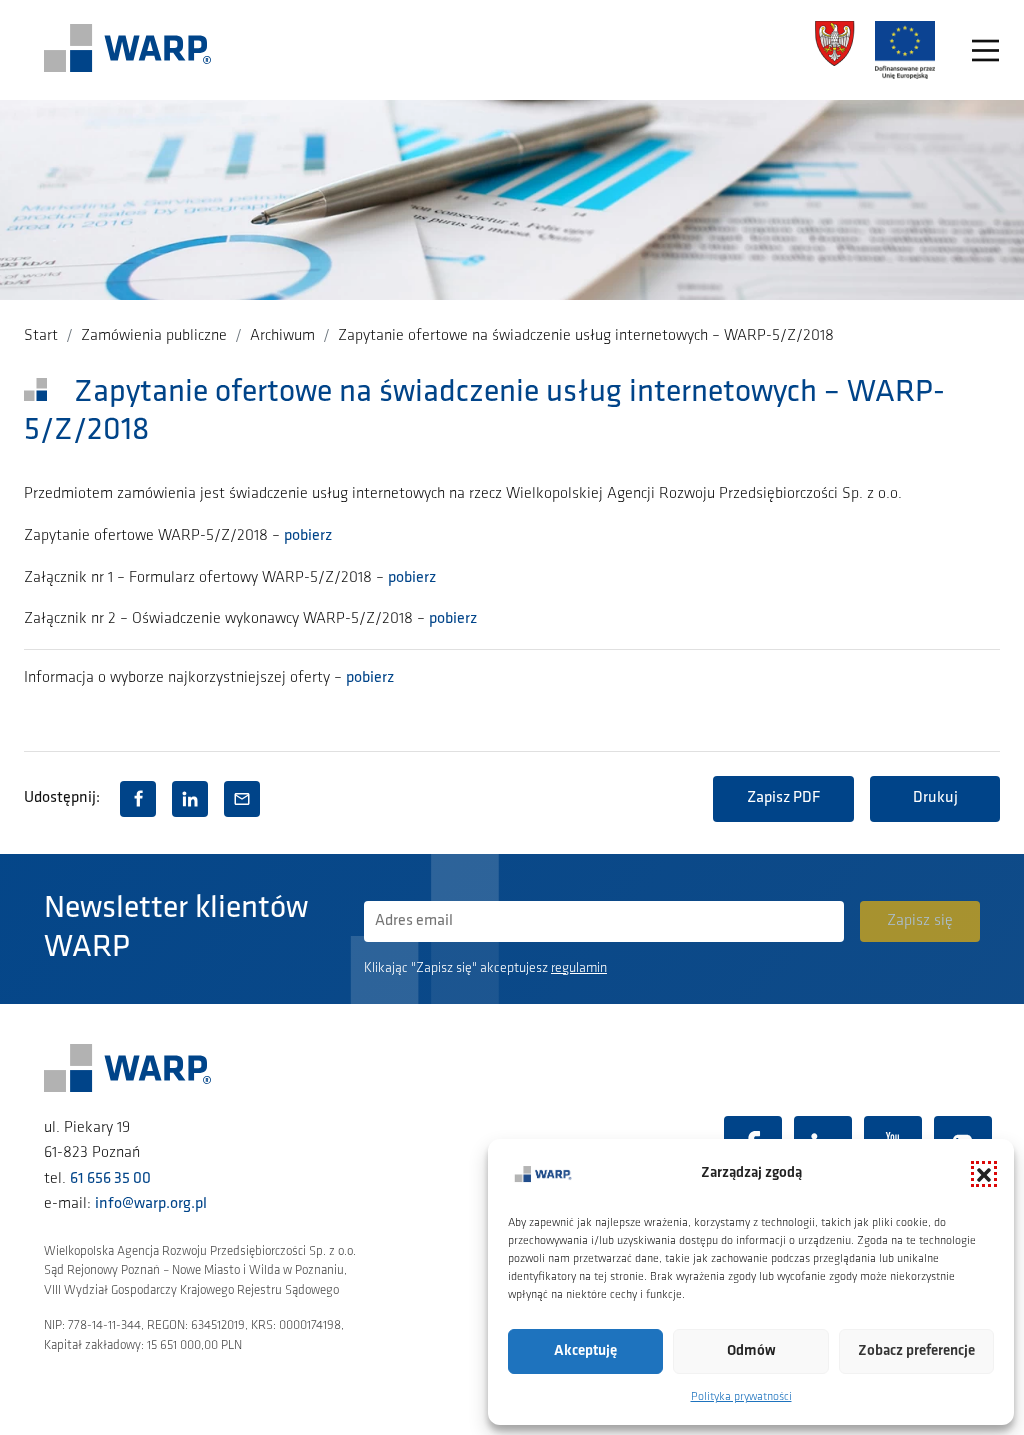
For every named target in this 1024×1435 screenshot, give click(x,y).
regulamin (579, 968)
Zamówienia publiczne (154, 336)
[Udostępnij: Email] (242, 799)
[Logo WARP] (128, 50)
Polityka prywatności (741, 1397)
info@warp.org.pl (151, 1204)
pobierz (308, 536)
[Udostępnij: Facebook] (138, 799)
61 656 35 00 (110, 1179)
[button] (984, 1174)
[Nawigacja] (985, 50)
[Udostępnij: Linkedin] (190, 799)
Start (41, 336)
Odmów (751, 1351)
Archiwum (282, 336)
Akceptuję (585, 1351)
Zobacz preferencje (916, 1351)
